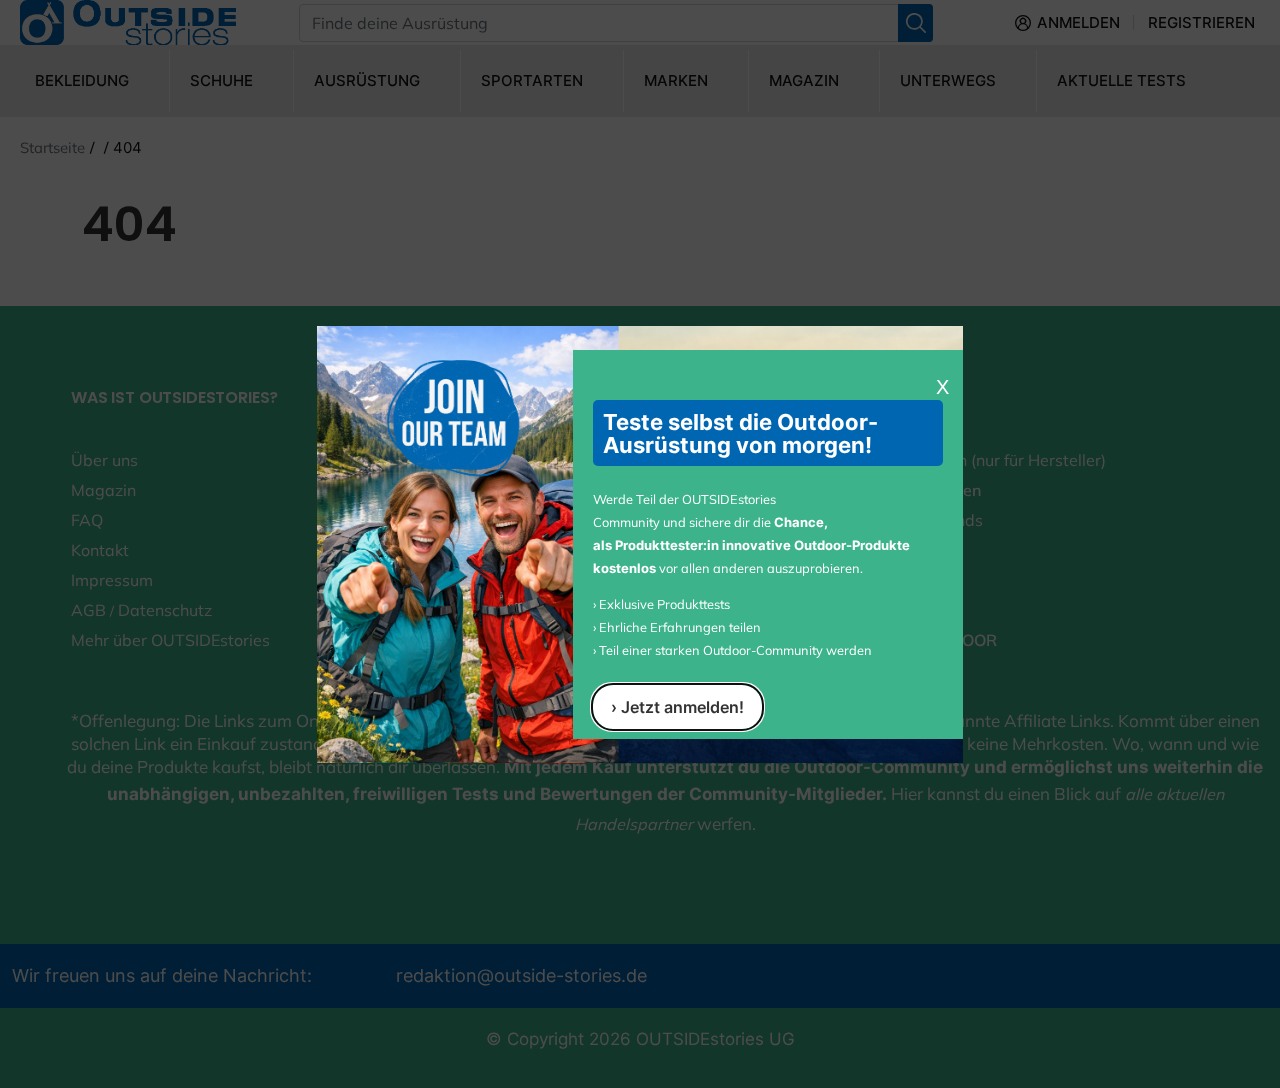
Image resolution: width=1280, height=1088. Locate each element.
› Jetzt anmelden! (677, 707)
